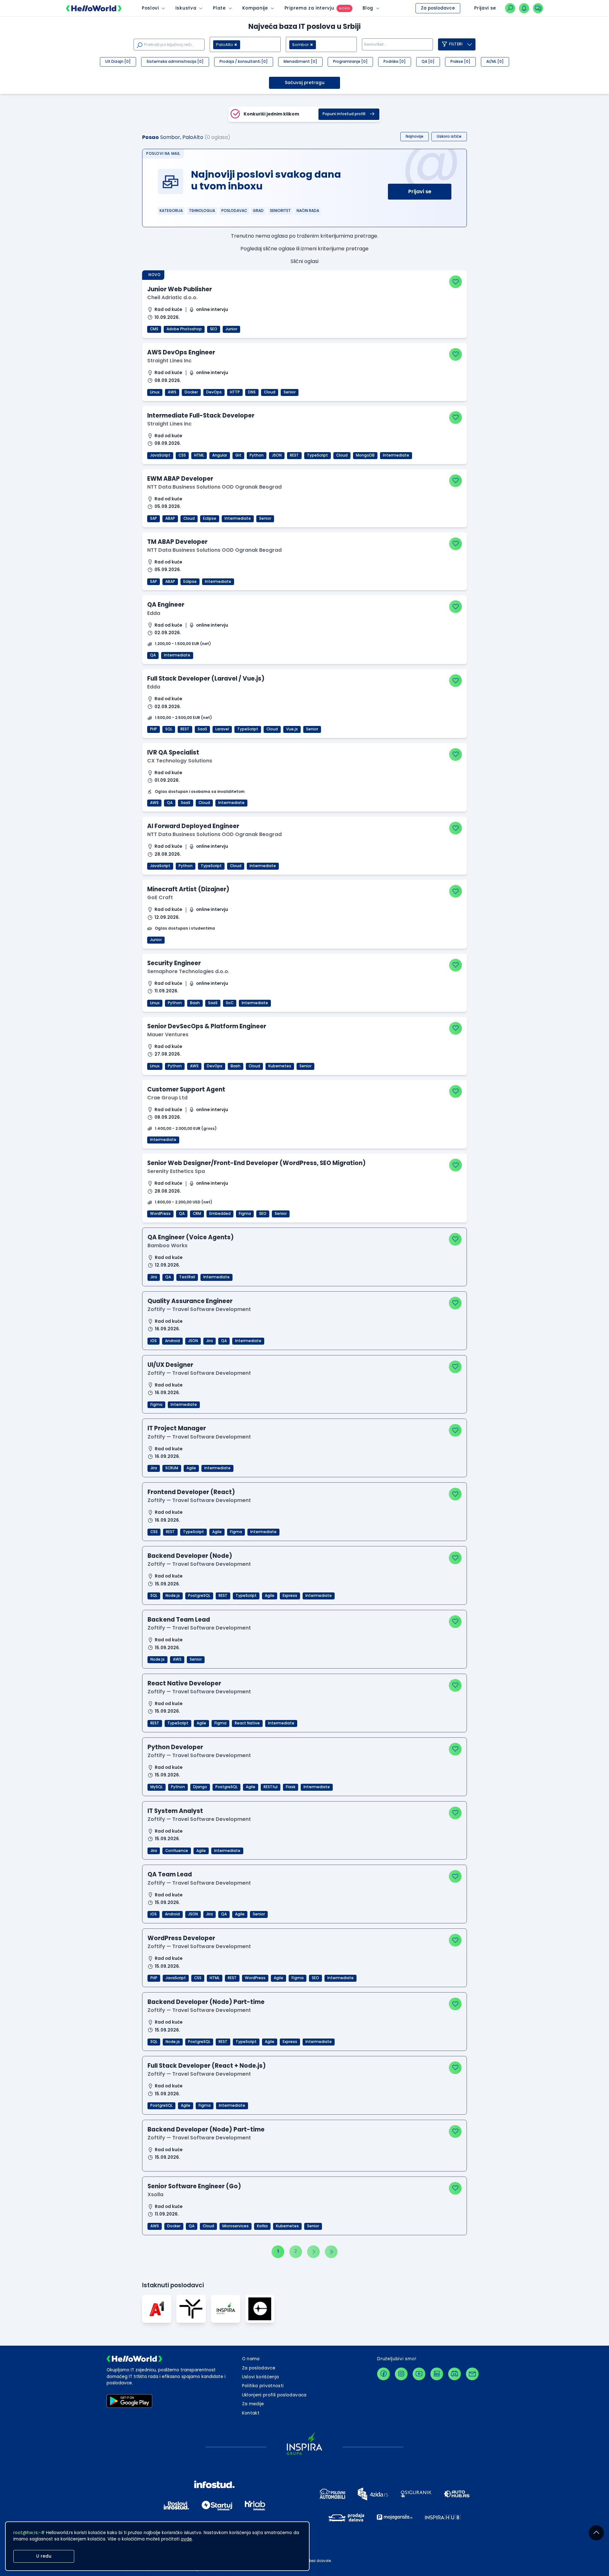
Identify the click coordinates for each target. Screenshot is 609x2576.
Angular (220, 455)
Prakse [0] (460, 62)
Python (257, 455)
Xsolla (155, 2194)
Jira (154, 1277)
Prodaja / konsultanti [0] (244, 62)
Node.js (173, 1596)
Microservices (236, 2226)
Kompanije (255, 8)
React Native (247, 1723)
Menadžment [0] (300, 62)
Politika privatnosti (263, 2386)
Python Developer (175, 1747)
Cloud (270, 392)
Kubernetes (280, 1066)
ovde (186, 2539)
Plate (219, 8)
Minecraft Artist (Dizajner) (188, 889)
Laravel (222, 729)
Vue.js (292, 729)
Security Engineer (174, 963)
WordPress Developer (181, 1938)
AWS (172, 392)
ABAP (170, 518)
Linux (155, 392)
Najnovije (415, 136)
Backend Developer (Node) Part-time (206, 2002)
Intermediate (396, 455)
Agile (191, 1468)
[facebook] (383, 2374)
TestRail (187, 1277)
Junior (231, 329)
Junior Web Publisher (180, 289)
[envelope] (472, 2374)
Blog (368, 8)
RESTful (271, 1787)
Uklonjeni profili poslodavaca (274, 2395)
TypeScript (318, 455)
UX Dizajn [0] (118, 62)
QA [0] (428, 62)
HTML (199, 455)
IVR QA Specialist (173, 752)
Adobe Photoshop (184, 329)
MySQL (157, 1787)
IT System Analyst (175, 1811)
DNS (252, 392)
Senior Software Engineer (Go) (194, 2186)
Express (290, 1596)
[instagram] (401, 2374)
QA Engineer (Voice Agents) (191, 1237)
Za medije (253, 2404)
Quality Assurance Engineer (190, 1301)
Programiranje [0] (350, 62)
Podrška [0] (395, 62)
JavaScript (160, 455)
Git (238, 455)
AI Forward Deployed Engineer (193, 826)
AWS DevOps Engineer (181, 352)
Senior (290, 392)
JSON (277, 455)
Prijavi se (420, 191)
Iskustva (186, 8)
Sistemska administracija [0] (175, 62)
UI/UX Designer (170, 1365)
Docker (191, 392)
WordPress (160, 1214)
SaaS (202, 729)
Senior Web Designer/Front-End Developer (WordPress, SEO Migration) (256, 1163)
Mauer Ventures (168, 1034)
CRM (197, 1214)
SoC (230, 1003)
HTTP (235, 392)
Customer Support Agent (186, 1089)
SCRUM (172, 1468)
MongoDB (365, 455)
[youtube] (419, 2374)
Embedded (220, 1214)
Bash (195, 1003)
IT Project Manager (177, 1428)
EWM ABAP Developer (180, 479)
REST (294, 455)
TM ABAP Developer (177, 542)
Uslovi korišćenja (261, 2377)
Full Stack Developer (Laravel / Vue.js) (206, 679)
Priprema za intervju (309, 8)
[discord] (455, 2374)
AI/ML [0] (495, 62)
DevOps (214, 392)
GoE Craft (160, 897)
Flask (291, 1787)
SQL (169, 729)
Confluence (177, 1851)
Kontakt (251, 2413)
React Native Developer (184, 1683)
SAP (154, 518)
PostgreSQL (199, 1596)
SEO (214, 329)
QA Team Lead (170, 1874)
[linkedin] (437, 2374)
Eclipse (210, 518)
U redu (44, 2556)
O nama (251, 2359)
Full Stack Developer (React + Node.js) (207, 2066)
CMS (154, 329)
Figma (245, 1214)
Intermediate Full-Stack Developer (201, 415)
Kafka (262, 2226)
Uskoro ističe (449, 136)
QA (153, 655)
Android (172, 1341)
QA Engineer (166, 605)
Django (200, 1787)
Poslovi (150, 8)
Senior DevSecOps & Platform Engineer (207, 1026)
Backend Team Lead (179, 1620)
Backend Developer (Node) (190, 1556)
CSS (182, 455)
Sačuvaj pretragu (305, 83)
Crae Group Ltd (167, 1098)
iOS (154, 1341)
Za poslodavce (438, 8)
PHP (154, 729)
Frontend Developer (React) (191, 1492)
